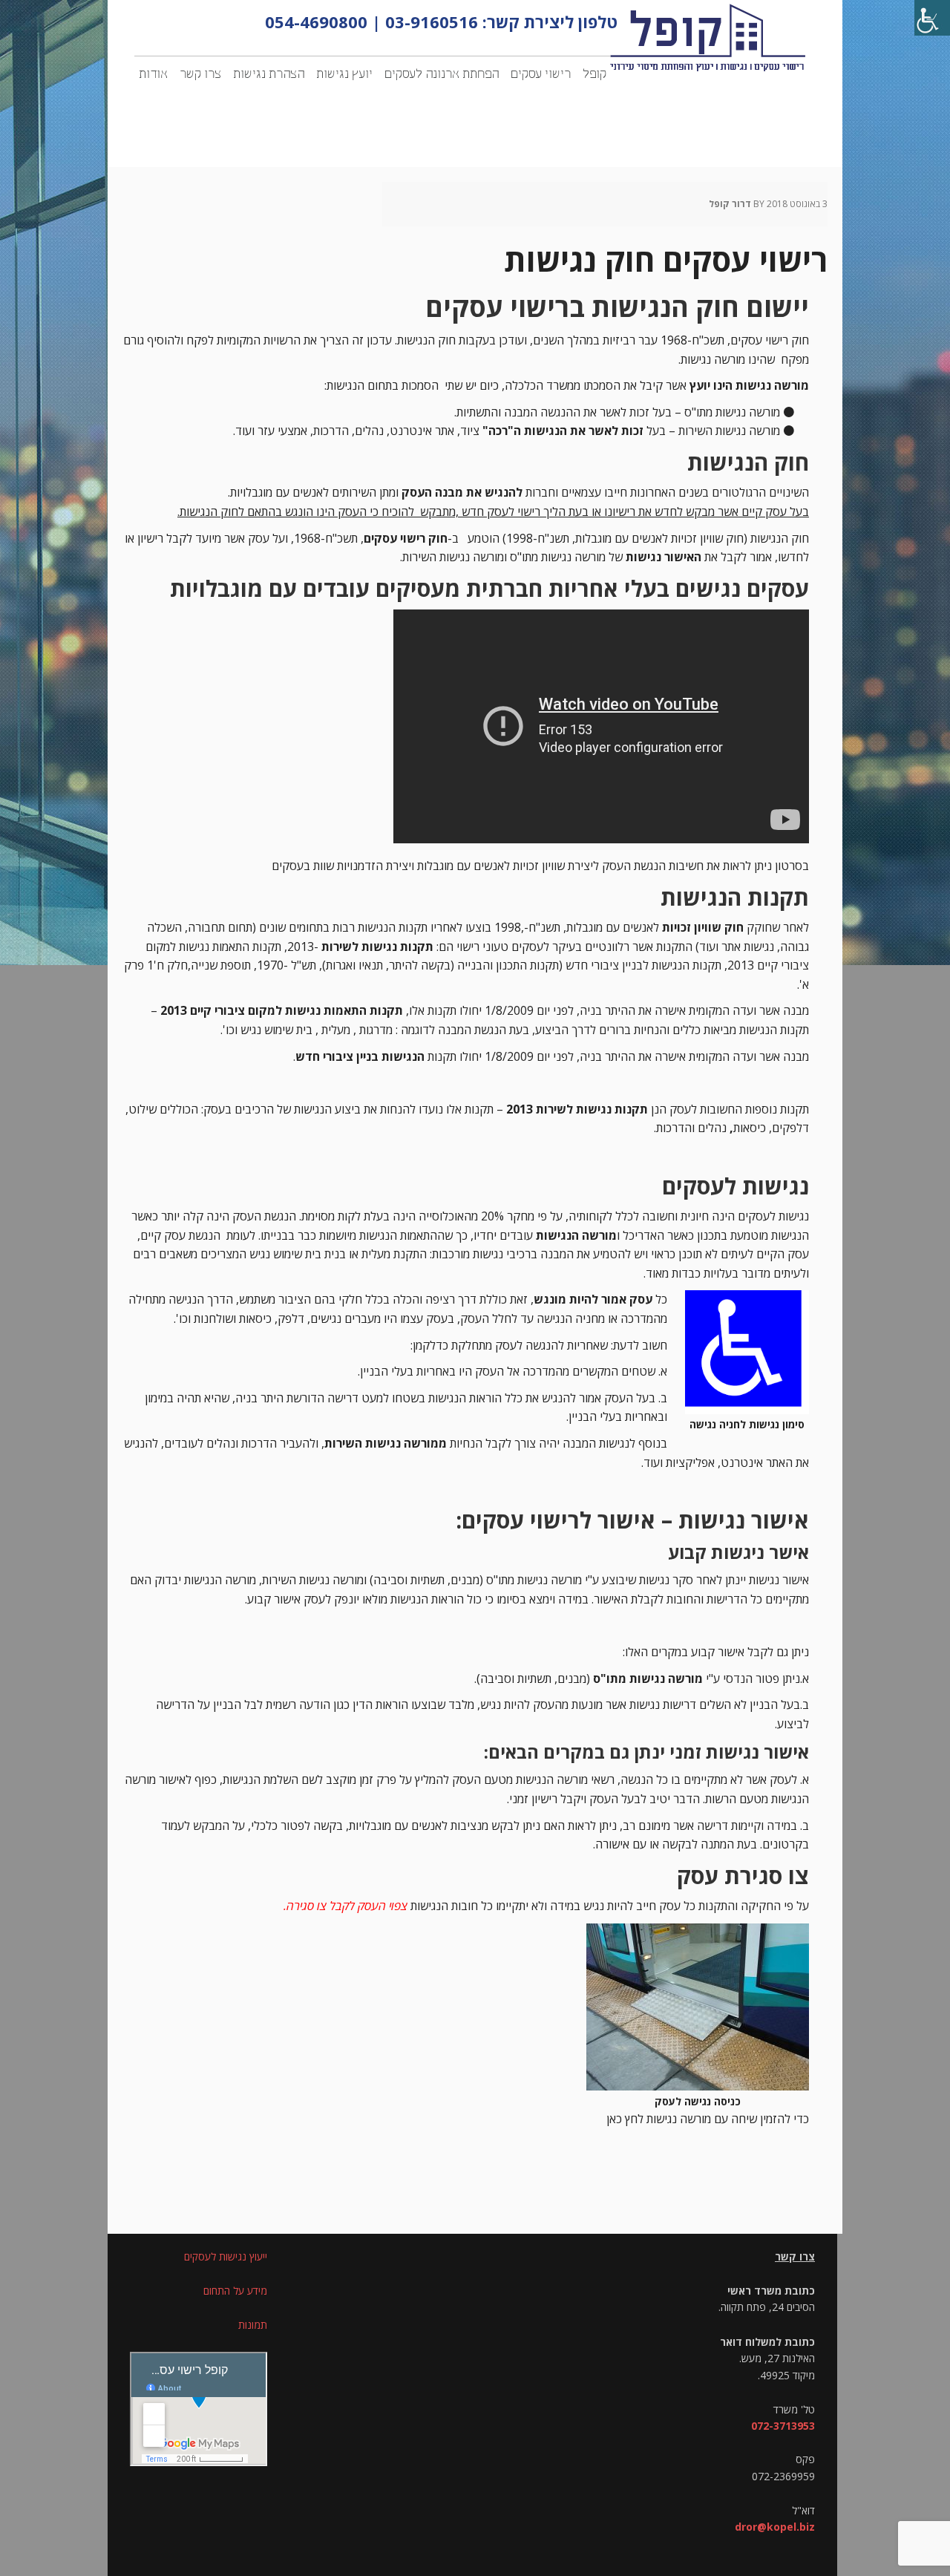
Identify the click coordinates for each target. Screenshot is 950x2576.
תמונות (253, 2325)
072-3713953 (783, 2426)
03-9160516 (432, 22)
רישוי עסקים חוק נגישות (666, 259)
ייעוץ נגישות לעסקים (226, 2256)
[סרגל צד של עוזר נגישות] (932, 18)
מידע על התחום (235, 2291)
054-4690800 (316, 22)
